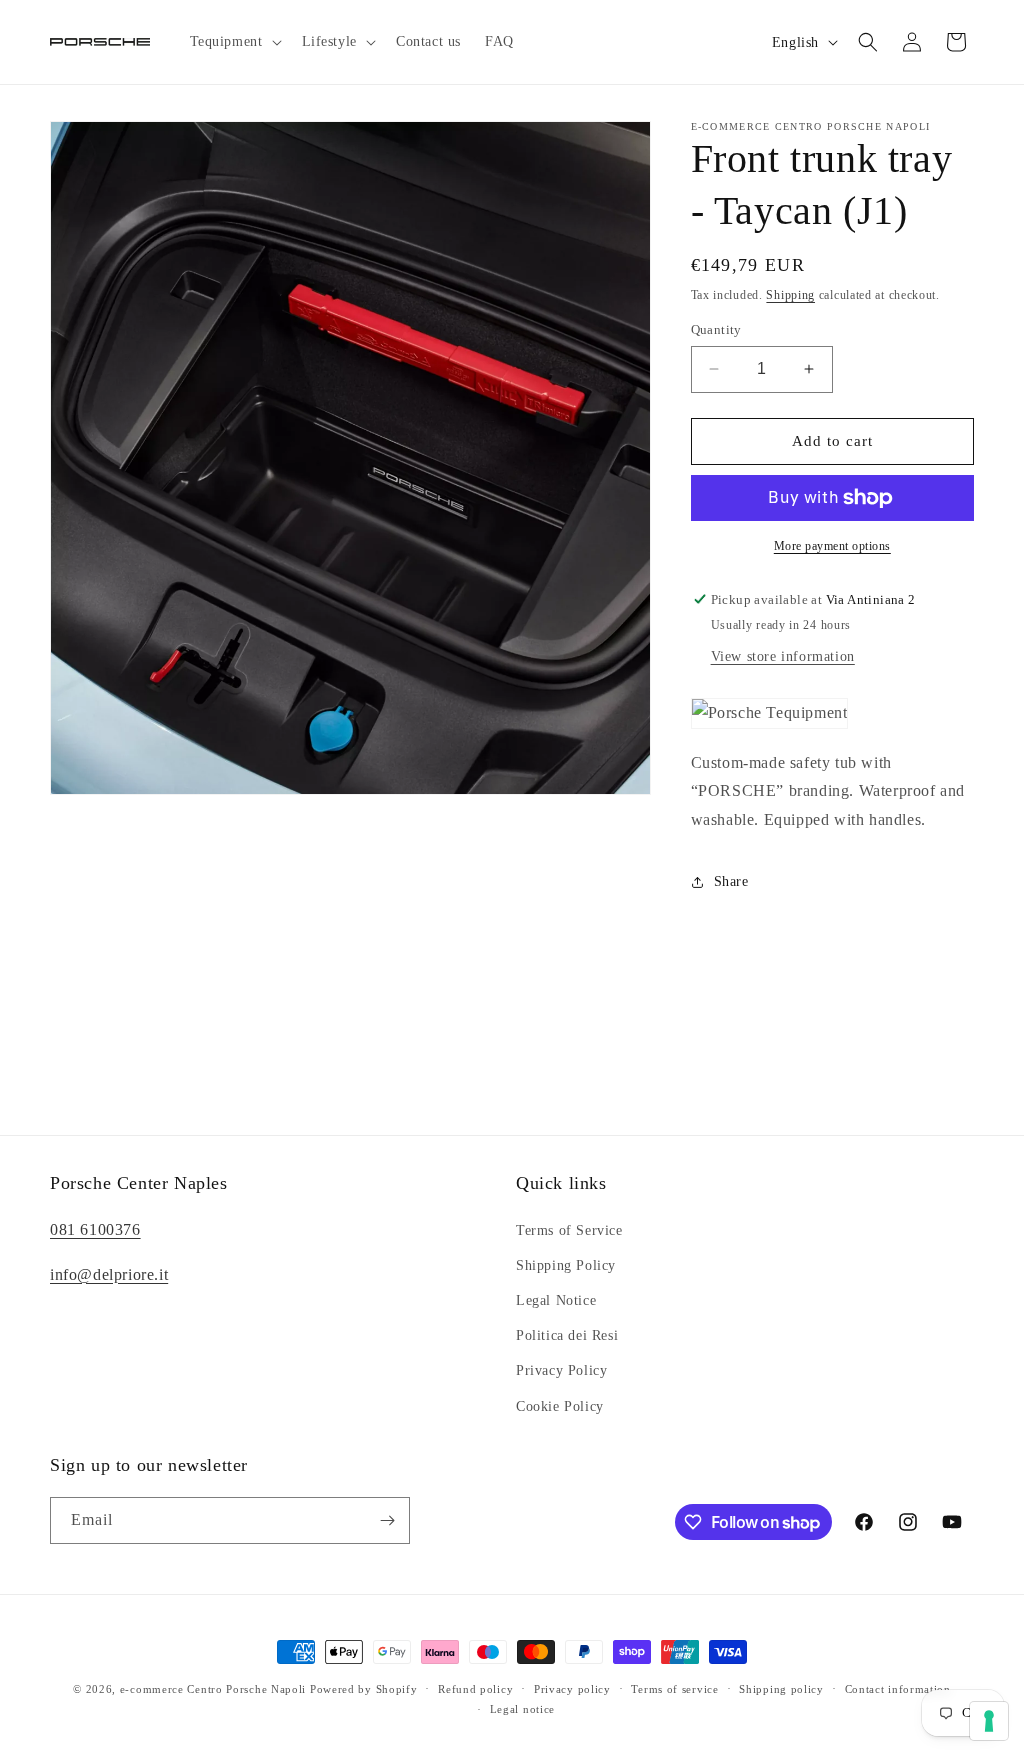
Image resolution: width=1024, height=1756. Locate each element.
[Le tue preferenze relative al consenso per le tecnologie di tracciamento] (989, 1721)
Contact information (898, 1689)
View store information (783, 656)
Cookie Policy (560, 1406)
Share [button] (731, 881)
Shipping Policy (566, 1265)
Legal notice (522, 1709)
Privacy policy (572, 1689)
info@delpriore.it (109, 1274)
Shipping (790, 295)
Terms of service (674, 1689)
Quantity (716, 329)
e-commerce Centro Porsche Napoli (213, 1689)
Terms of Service (569, 1230)
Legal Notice (556, 1300)
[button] (234, 42)
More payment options (832, 546)
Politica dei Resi (567, 1335)
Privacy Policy (561, 1370)
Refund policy (475, 1689)
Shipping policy (781, 1689)
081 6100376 (95, 1229)
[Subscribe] (387, 1520)
